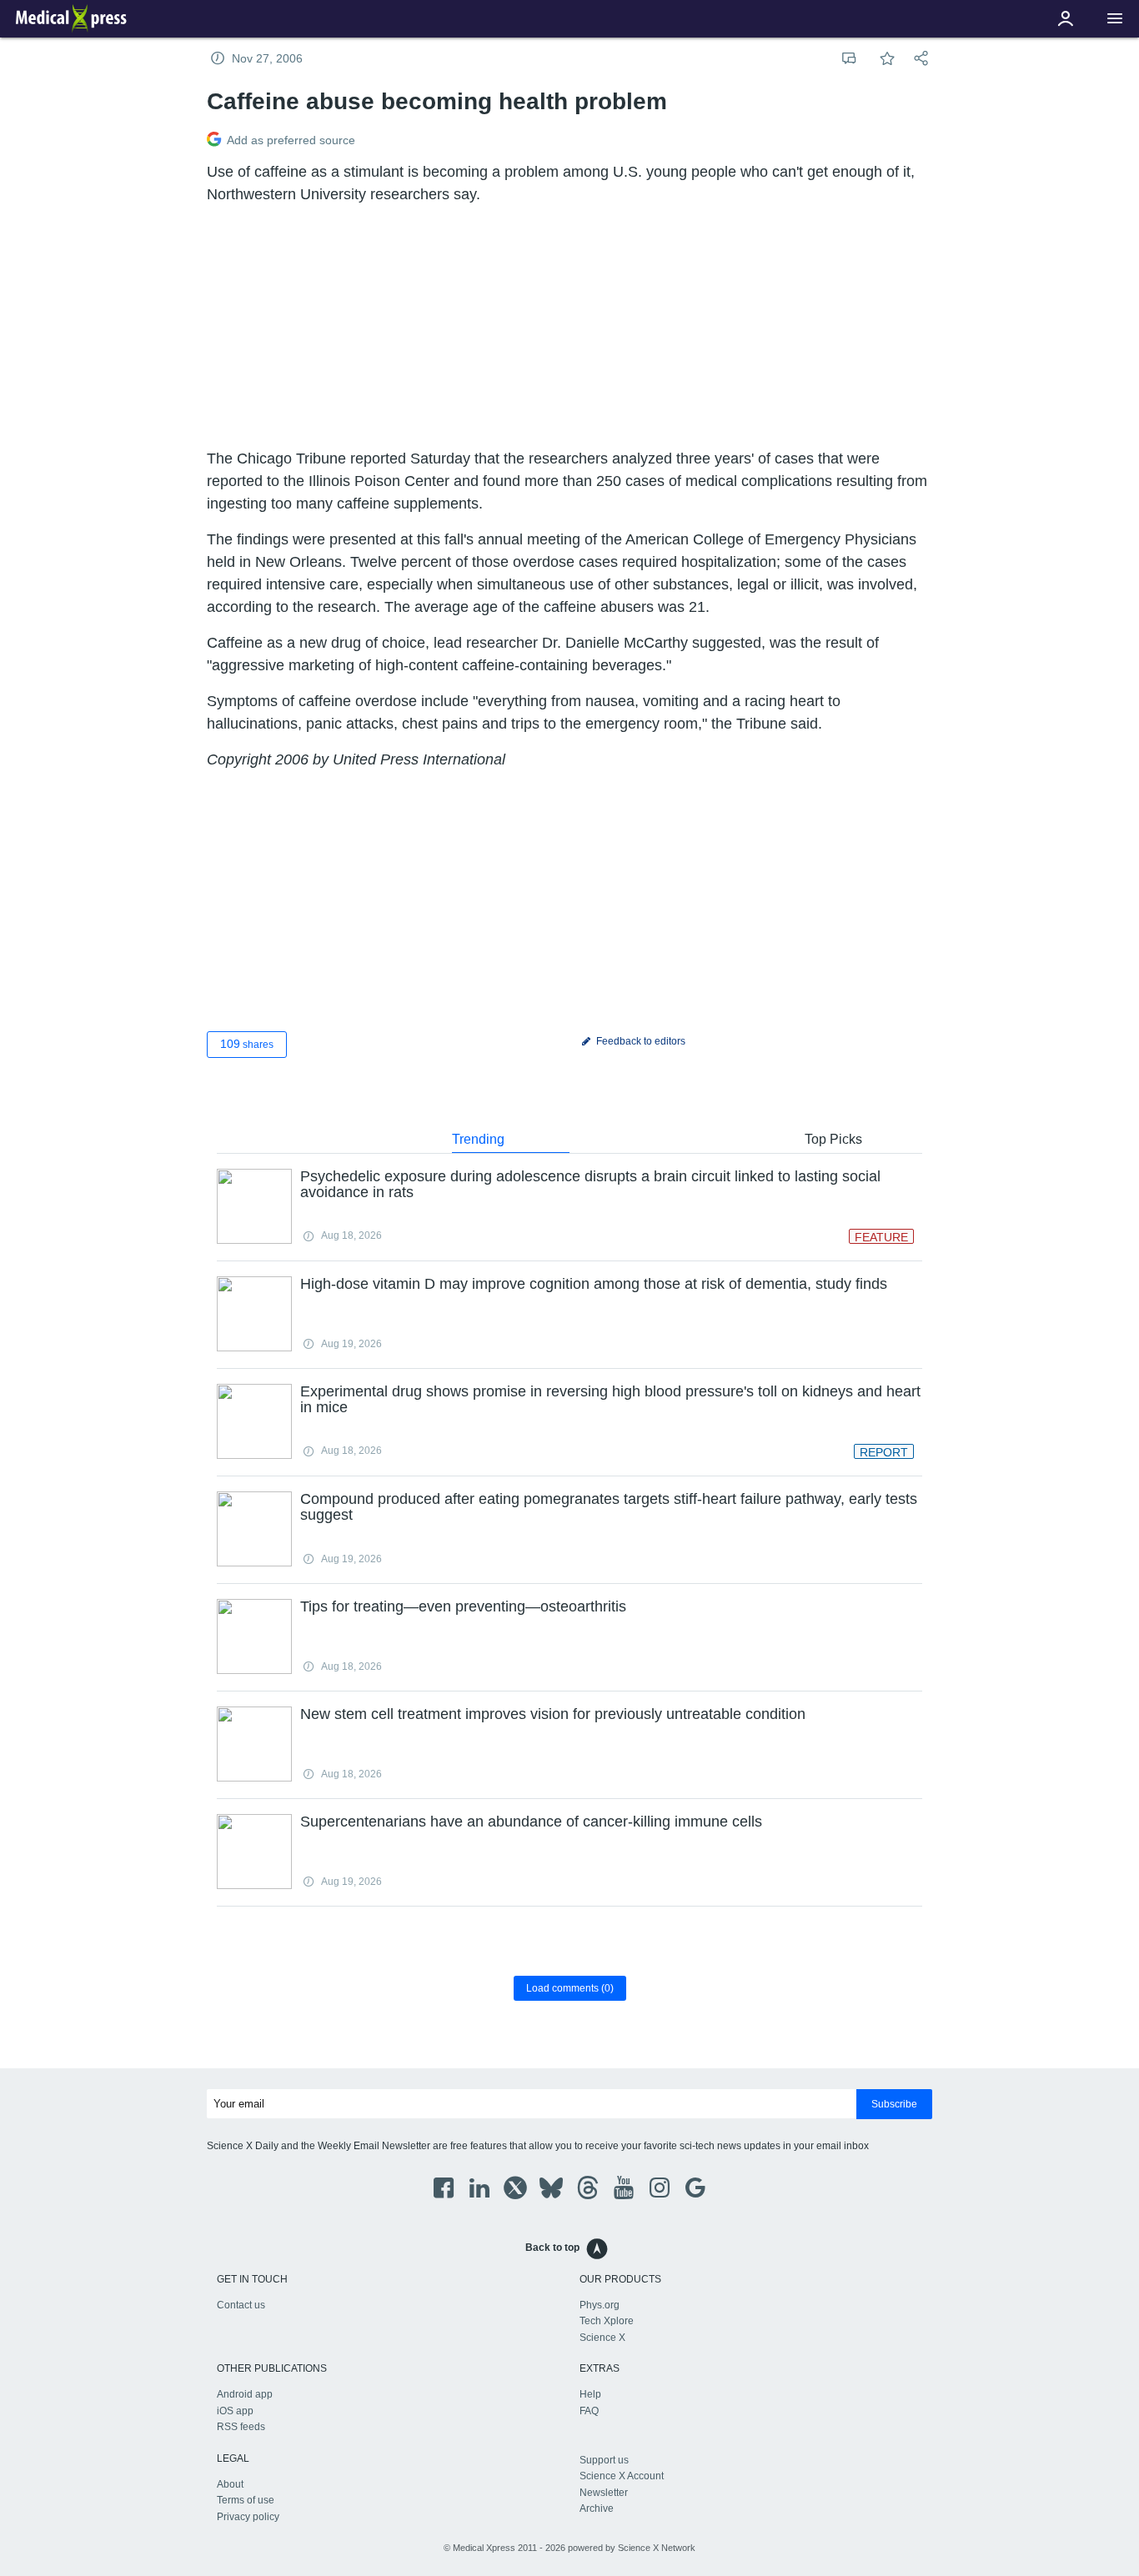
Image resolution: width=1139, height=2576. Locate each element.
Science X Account (622, 2476)
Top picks (833, 1139)
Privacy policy (248, 2517)
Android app (245, 2394)
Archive (597, 2508)
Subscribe (894, 2104)
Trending (478, 1139)
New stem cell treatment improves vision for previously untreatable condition (553, 1714)
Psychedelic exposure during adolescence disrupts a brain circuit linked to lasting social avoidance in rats (590, 1185)
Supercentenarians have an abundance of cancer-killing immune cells (531, 1822)
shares (247, 1044)
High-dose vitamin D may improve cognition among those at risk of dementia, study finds (594, 1284)
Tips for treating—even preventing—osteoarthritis (463, 1606)
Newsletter (604, 2493)
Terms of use (246, 2500)
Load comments (570, 1988)
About (230, 2484)
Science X (602, 2338)
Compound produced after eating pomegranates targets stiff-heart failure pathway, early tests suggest (609, 1507)
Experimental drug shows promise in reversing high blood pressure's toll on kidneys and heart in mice (610, 1400)
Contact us (241, 2305)
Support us (604, 2460)
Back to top (552, 2248)
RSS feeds (241, 2427)
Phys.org (600, 2305)
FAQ (589, 2411)
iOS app (235, 2411)
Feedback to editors (640, 1041)
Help (590, 2394)
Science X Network (657, 2548)
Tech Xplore (607, 2321)
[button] (1115, 19)
